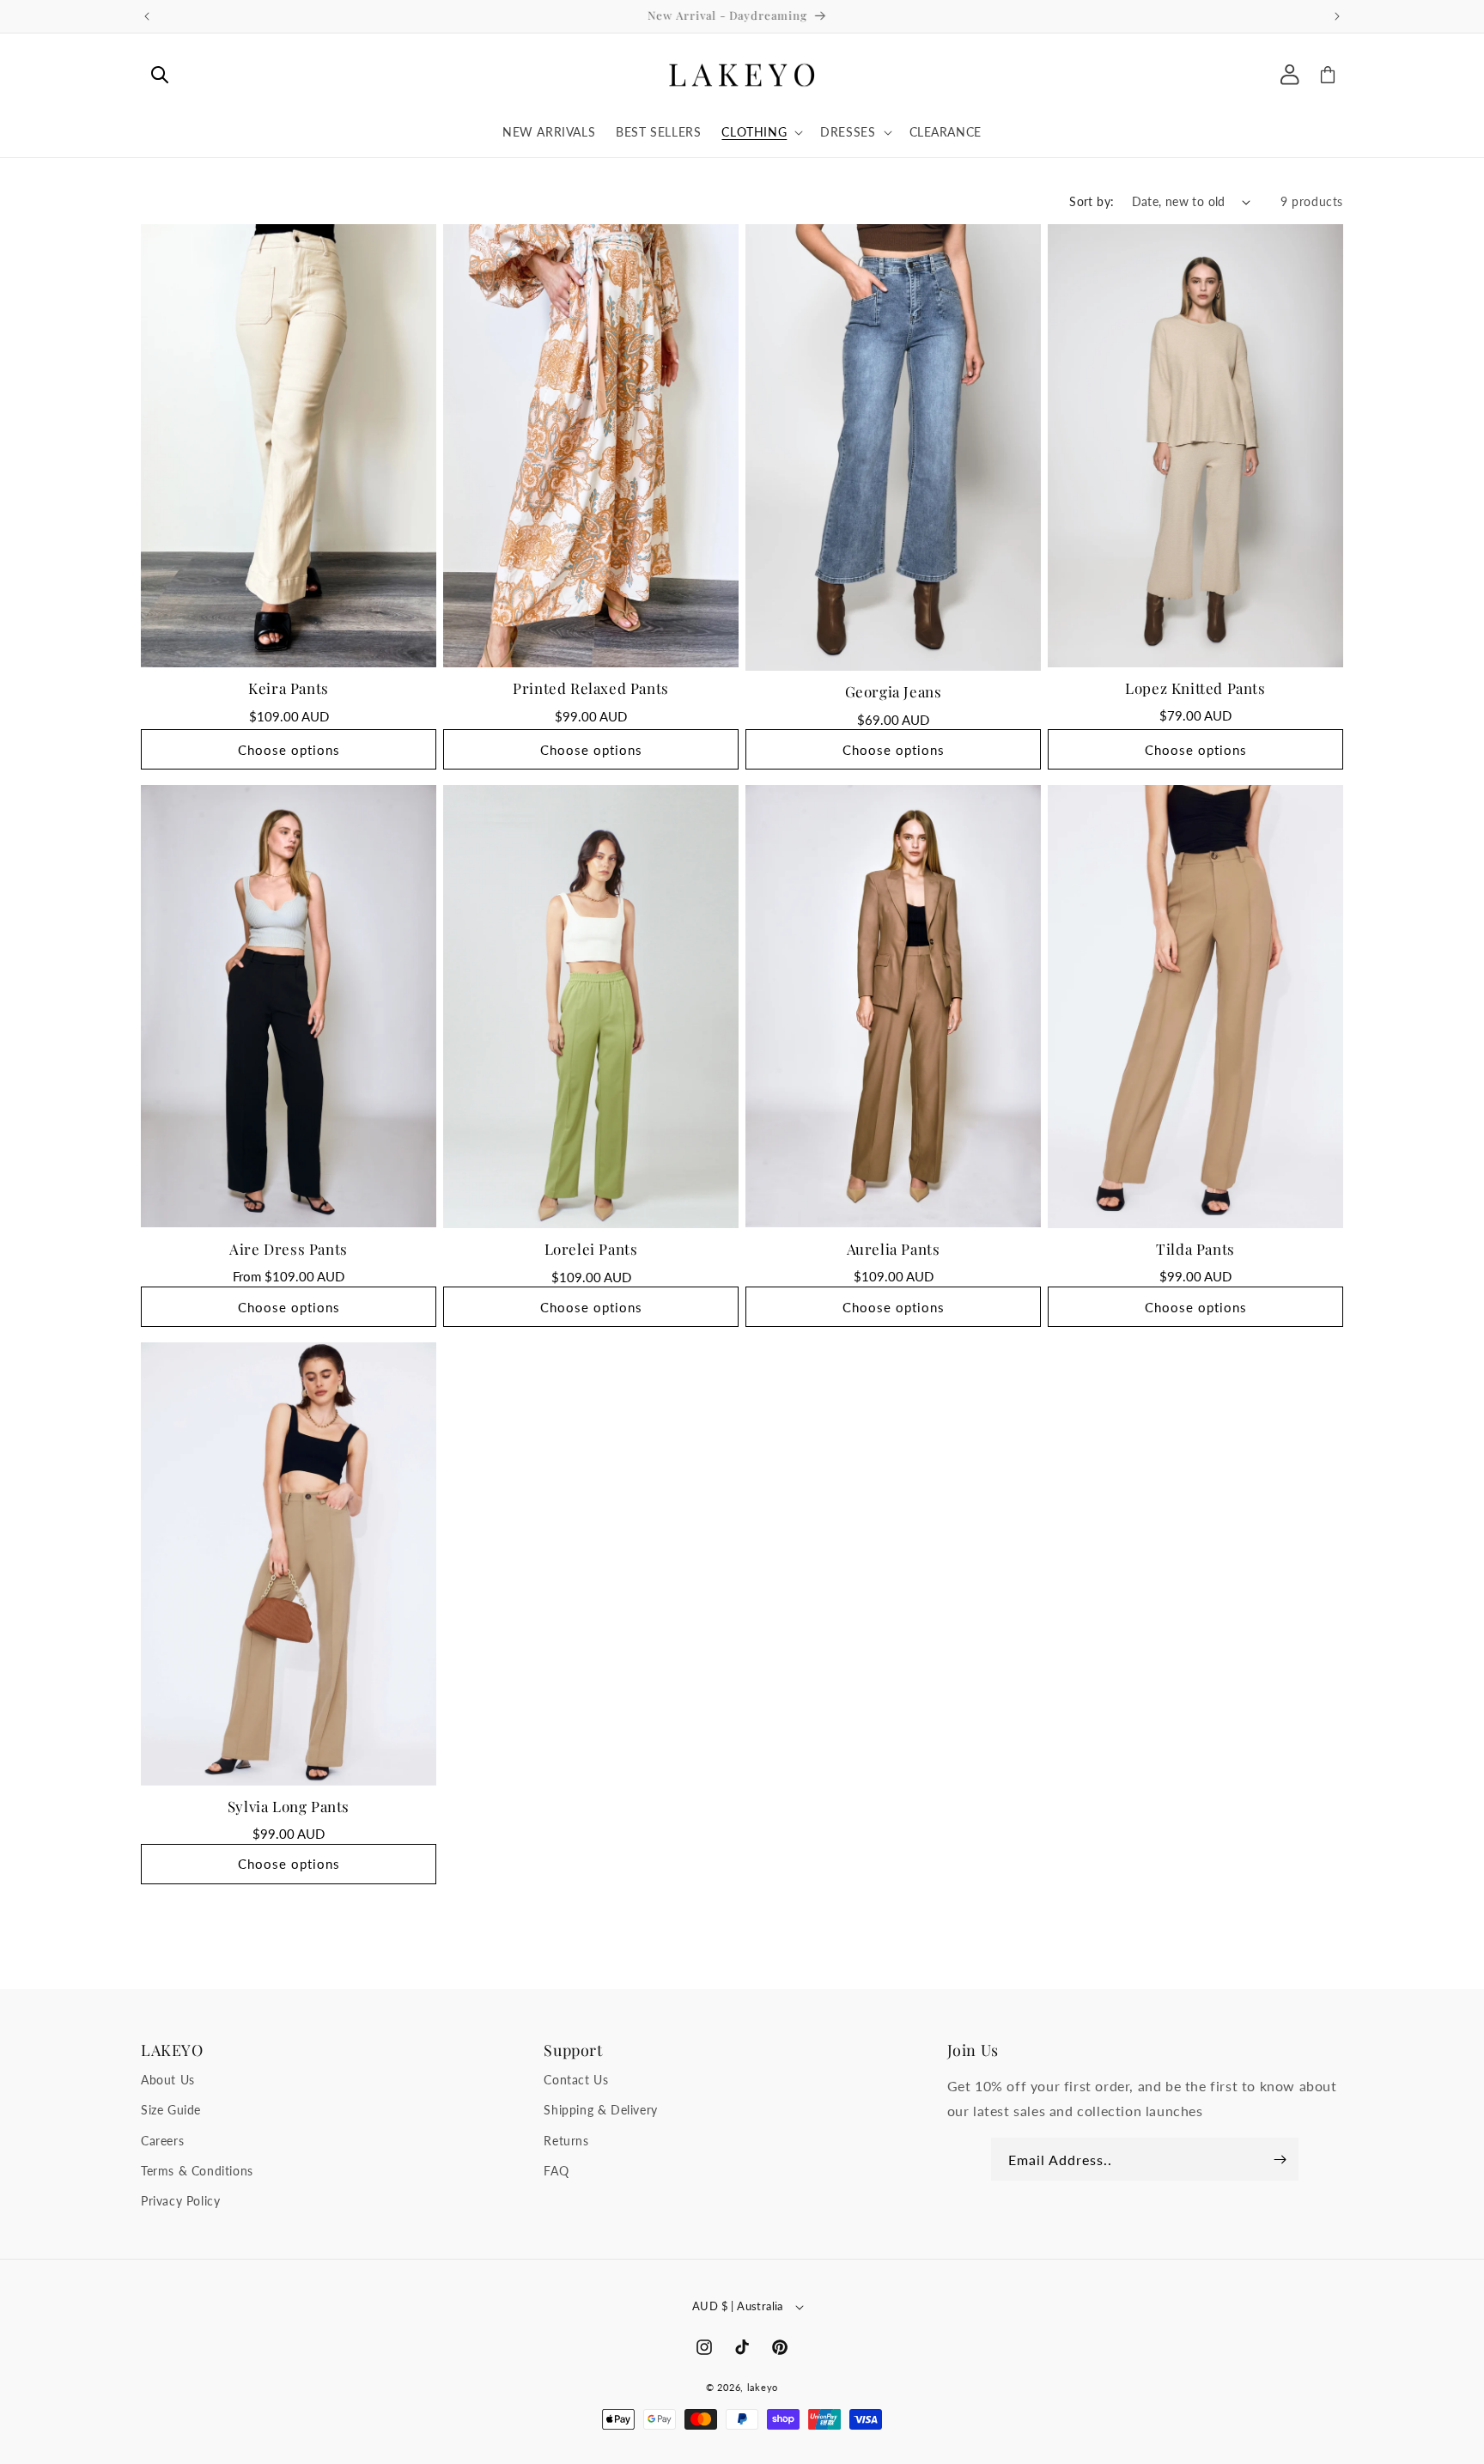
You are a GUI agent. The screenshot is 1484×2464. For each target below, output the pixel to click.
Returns (566, 2141)
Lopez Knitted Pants (1195, 688)
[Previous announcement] (147, 16)
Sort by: (1092, 201)
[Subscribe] (1280, 2159)
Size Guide (171, 2110)
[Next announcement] (1337, 16)
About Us (168, 2080)
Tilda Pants (1195, 1249)
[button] (160, 75)
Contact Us (576, 2080)
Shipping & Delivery (600, 2110)
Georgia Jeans (894, 691)
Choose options (289, 750)
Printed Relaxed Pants (591, 688)
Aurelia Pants (894, 1248)
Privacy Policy (180, 2201)
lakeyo (763, 2387)
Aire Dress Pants (289, 1248)
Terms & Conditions (197, 2171)
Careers (162, 2141)
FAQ (556, 2171)
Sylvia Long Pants (289, 1806)
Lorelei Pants (591, 1249)
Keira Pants (289, 688)
